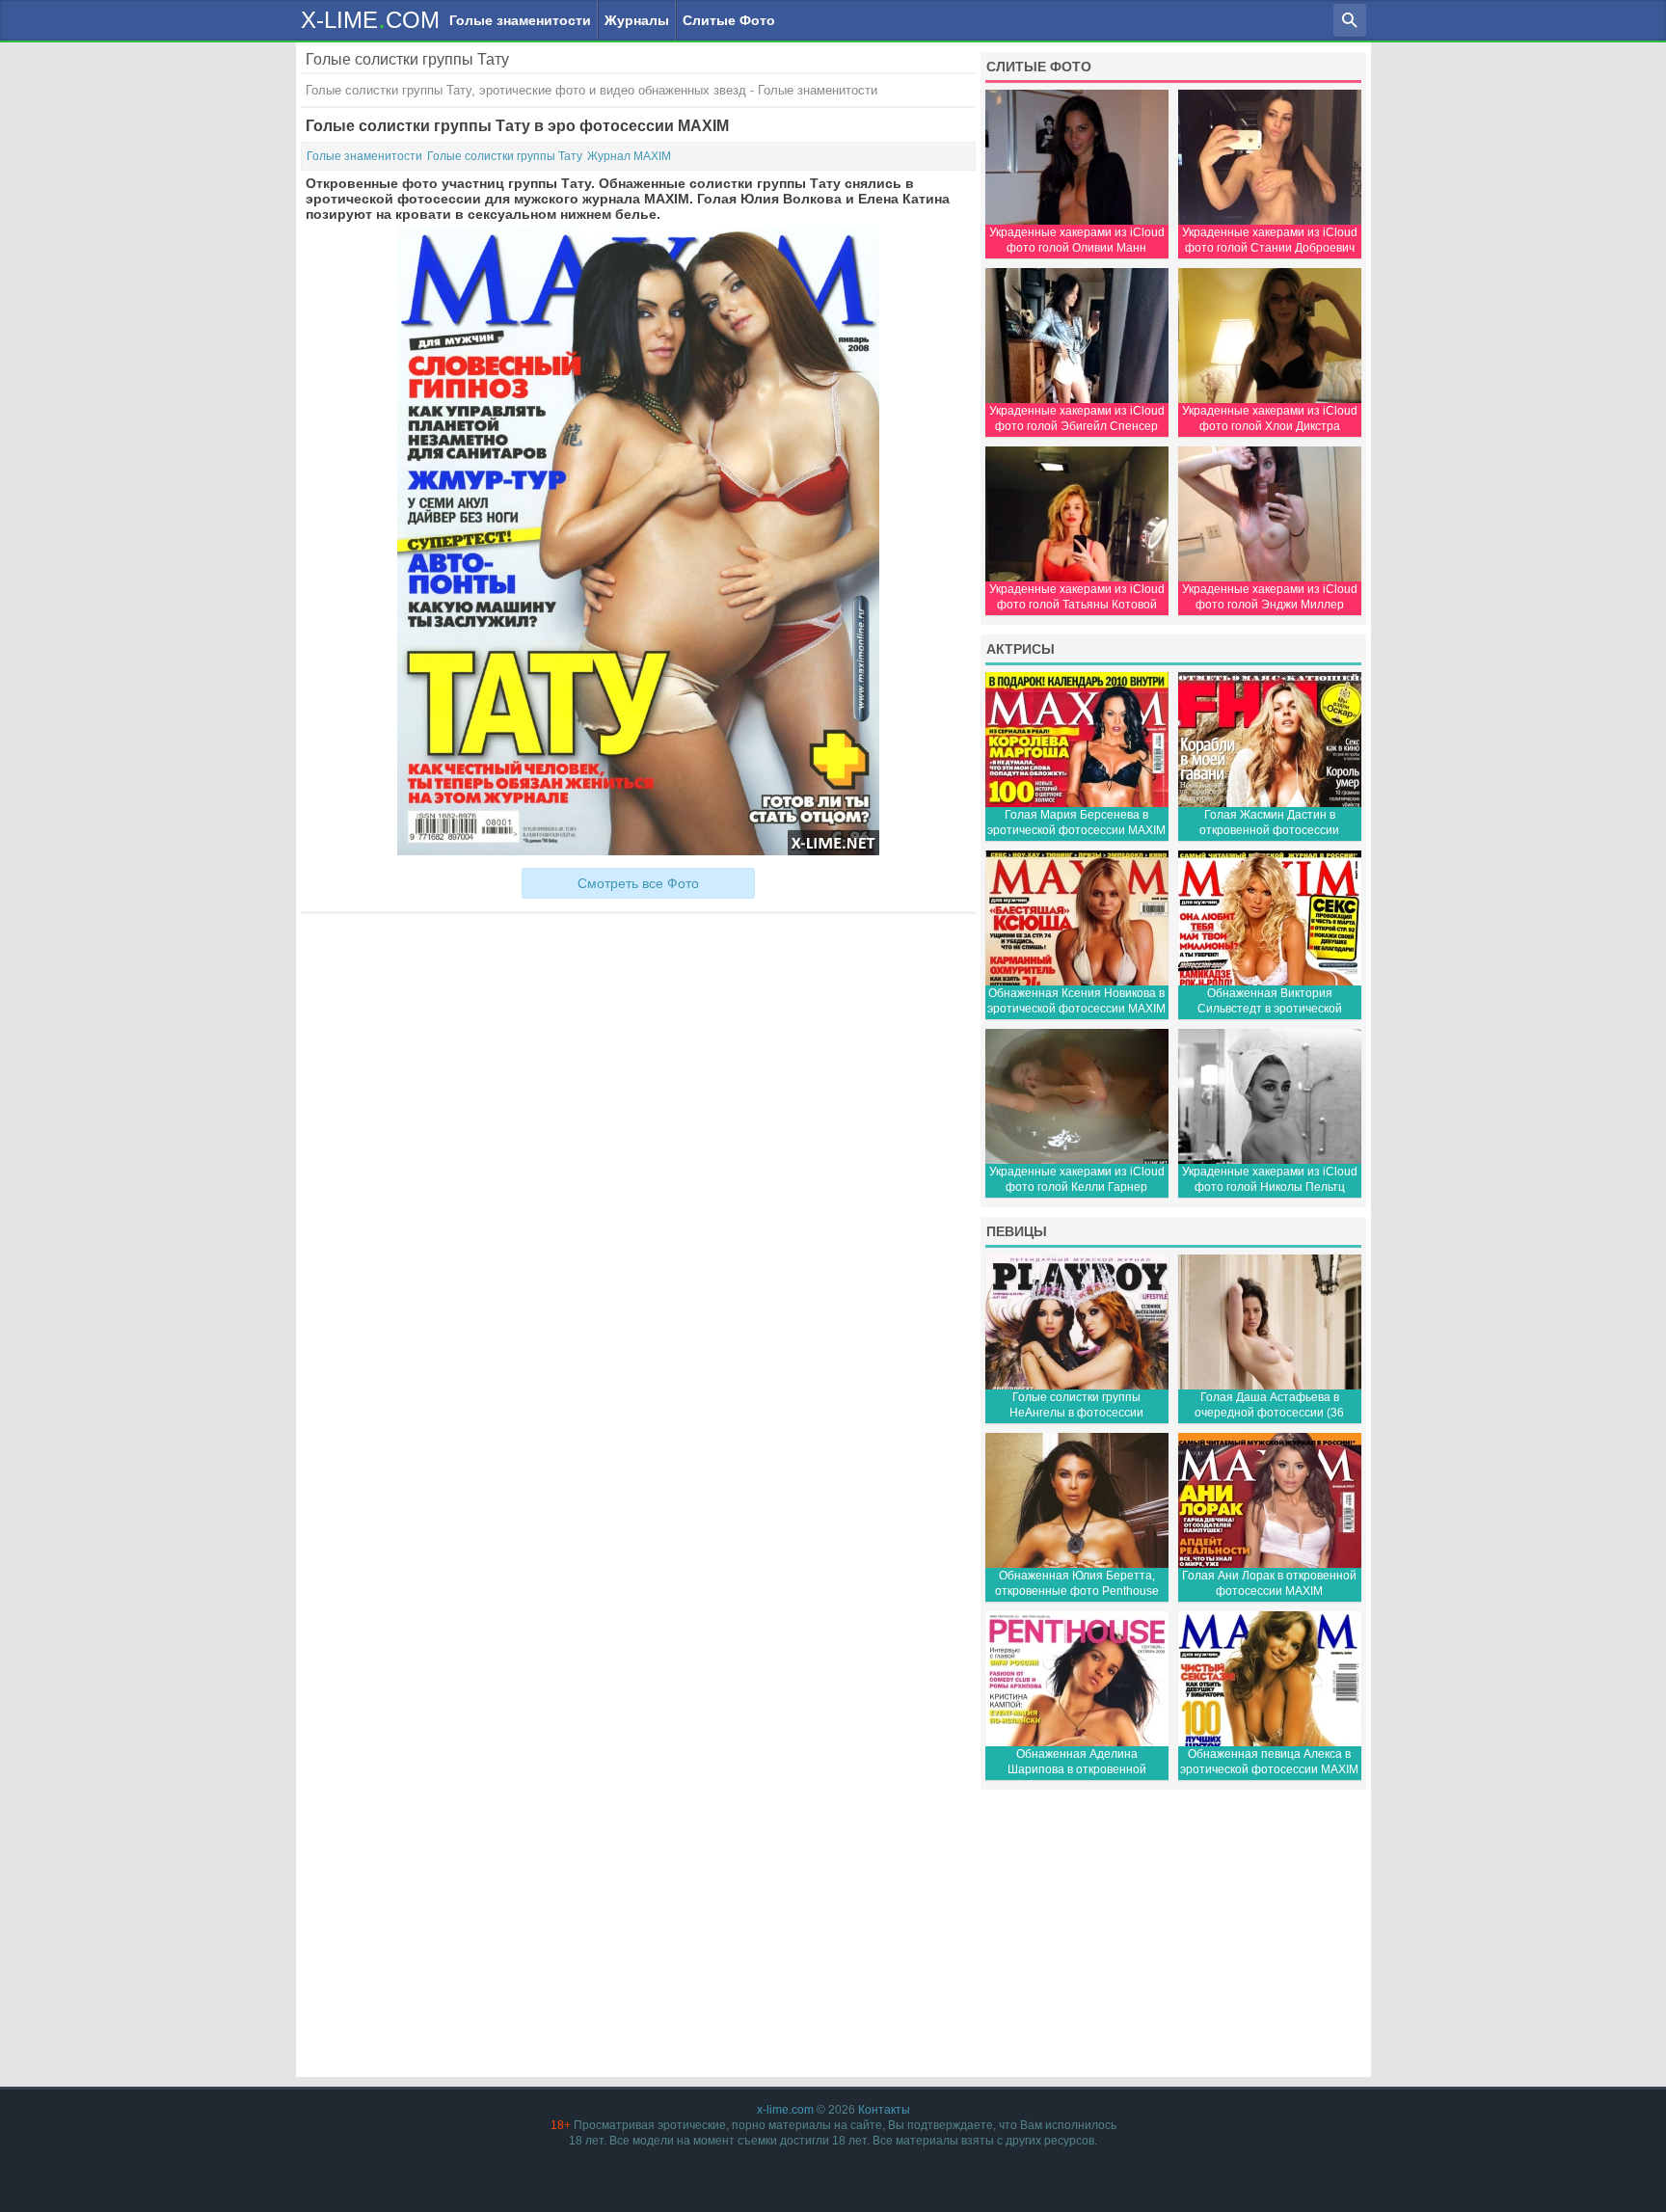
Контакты (884, 2110)
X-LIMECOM (370, 19)
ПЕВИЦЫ (1017, 1231)
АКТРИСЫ (1021, 649)
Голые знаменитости (520, 20)
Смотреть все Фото (638, 883)
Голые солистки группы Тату (505, 156)
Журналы (637, 20)
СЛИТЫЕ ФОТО (1039, 67)
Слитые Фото (729, 20)
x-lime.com (785, 2110)
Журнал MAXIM (629, 156)
